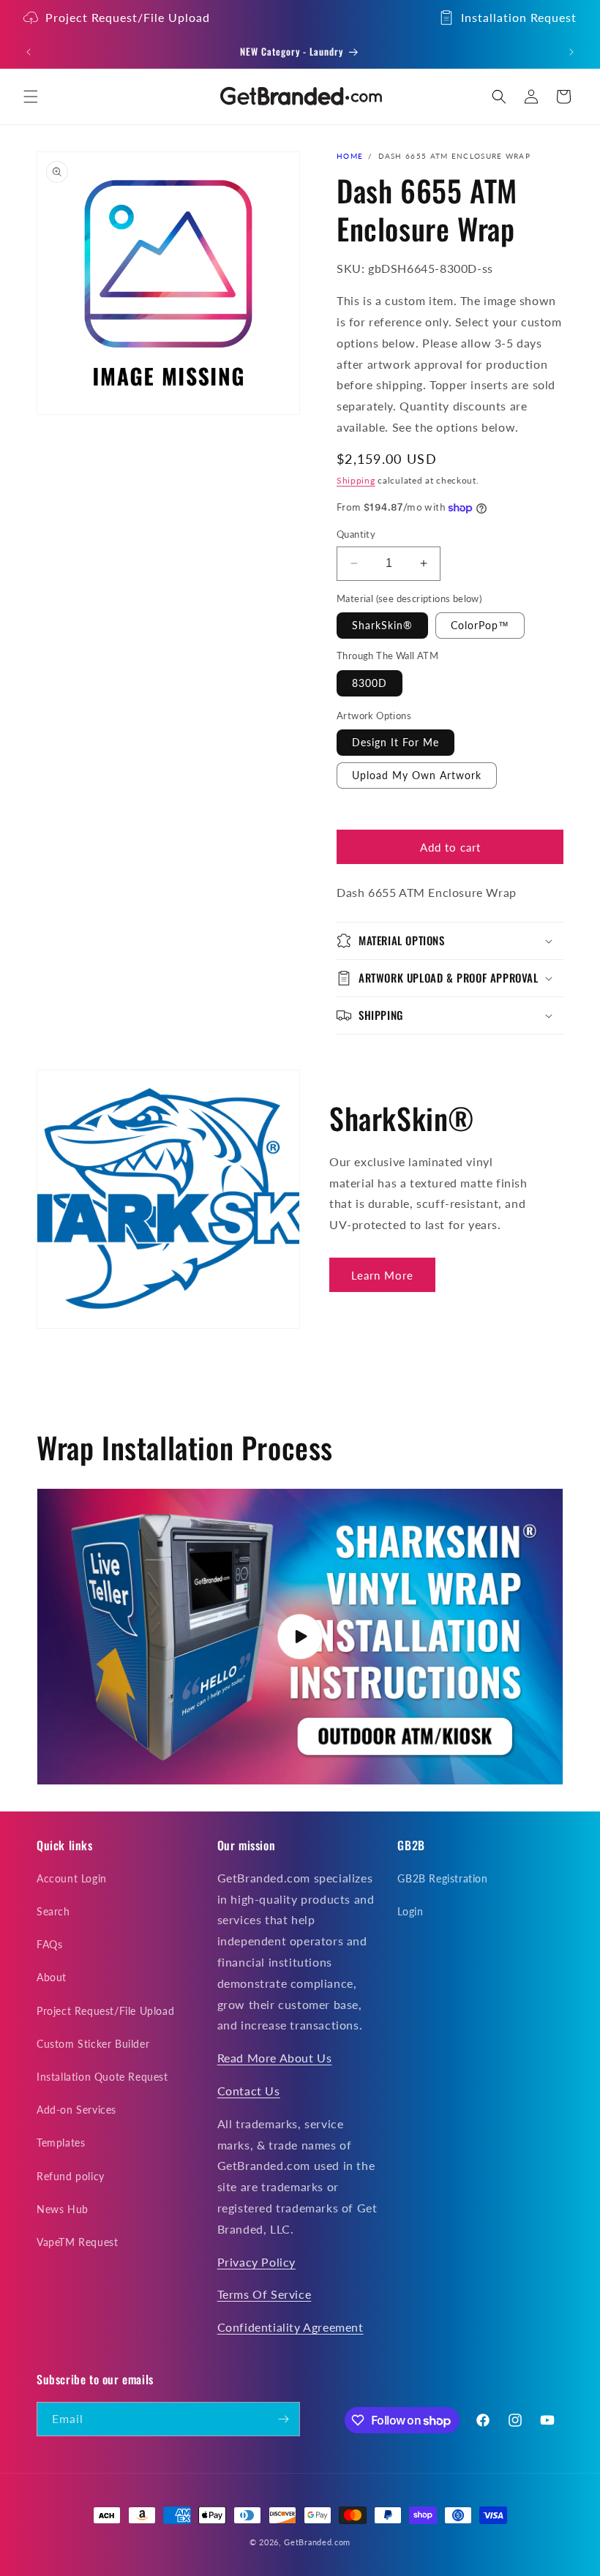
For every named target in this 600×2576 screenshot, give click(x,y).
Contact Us (249, 2091)
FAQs (49, 1944)
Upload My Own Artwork (417, 775)
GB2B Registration (442, 1878)
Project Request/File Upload (128, 17)
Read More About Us (275, 2058)
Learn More (382, 1275)
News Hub (63, 2209)
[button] (31, 97)
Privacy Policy (256, 2262)
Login (410, 1911)
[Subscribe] (283, 2419)
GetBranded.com (317, 2542)
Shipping (356, 480)
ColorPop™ (480, 625)
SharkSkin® (382, 625)
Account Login (72, 1878)
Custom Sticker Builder (93, 2044)
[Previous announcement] (29, 52)
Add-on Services (76, 2110)
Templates (61, 2143)
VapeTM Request (77, 2242)
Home (350, 156)
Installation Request (519, 17)
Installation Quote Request (102, 2077)
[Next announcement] (571, 52)
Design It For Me (395, 742)
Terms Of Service (265, 2294)
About (52, 1977)
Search (53, 1911)
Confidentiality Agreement (290, 2327)
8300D (370, 683)
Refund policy (71, 2176)
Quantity (356, 534)
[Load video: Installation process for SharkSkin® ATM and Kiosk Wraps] (300, 1637)
